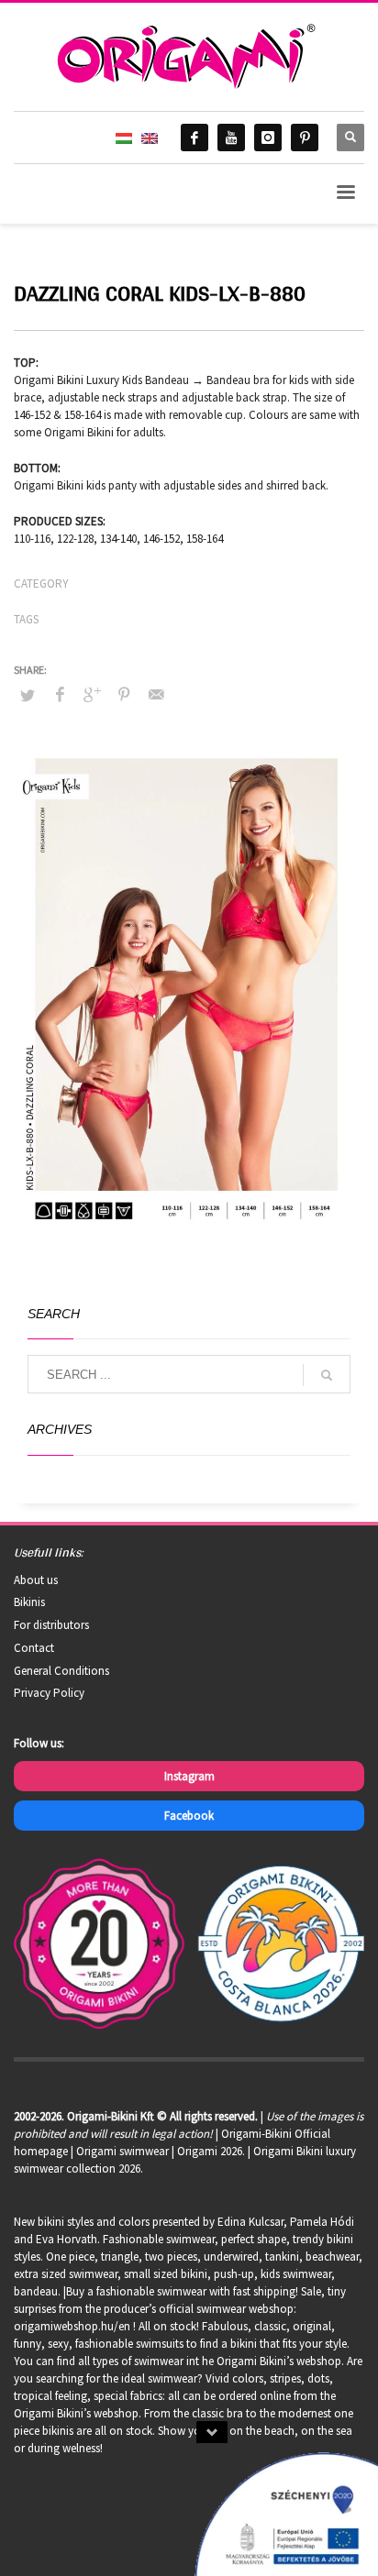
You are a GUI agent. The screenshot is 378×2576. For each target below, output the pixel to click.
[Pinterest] (305, 138)
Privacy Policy (49, 1693)
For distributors (51, 1625)
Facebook (189, 1816)
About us (36, 1580)
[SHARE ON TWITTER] (28, 696)
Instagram (189, 1776)
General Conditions (61, 1671)
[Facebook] (195, 138)
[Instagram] (268, 138)
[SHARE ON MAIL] (156, 694)
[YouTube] (231, 138)
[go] (327, 1375)
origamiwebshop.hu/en (72, 2326)
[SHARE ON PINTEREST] (124, 694)
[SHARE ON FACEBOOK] (60, 694)
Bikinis (29, 1602)
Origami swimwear (122, 2151)
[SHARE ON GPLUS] (92, 694)
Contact (34, 1648)
